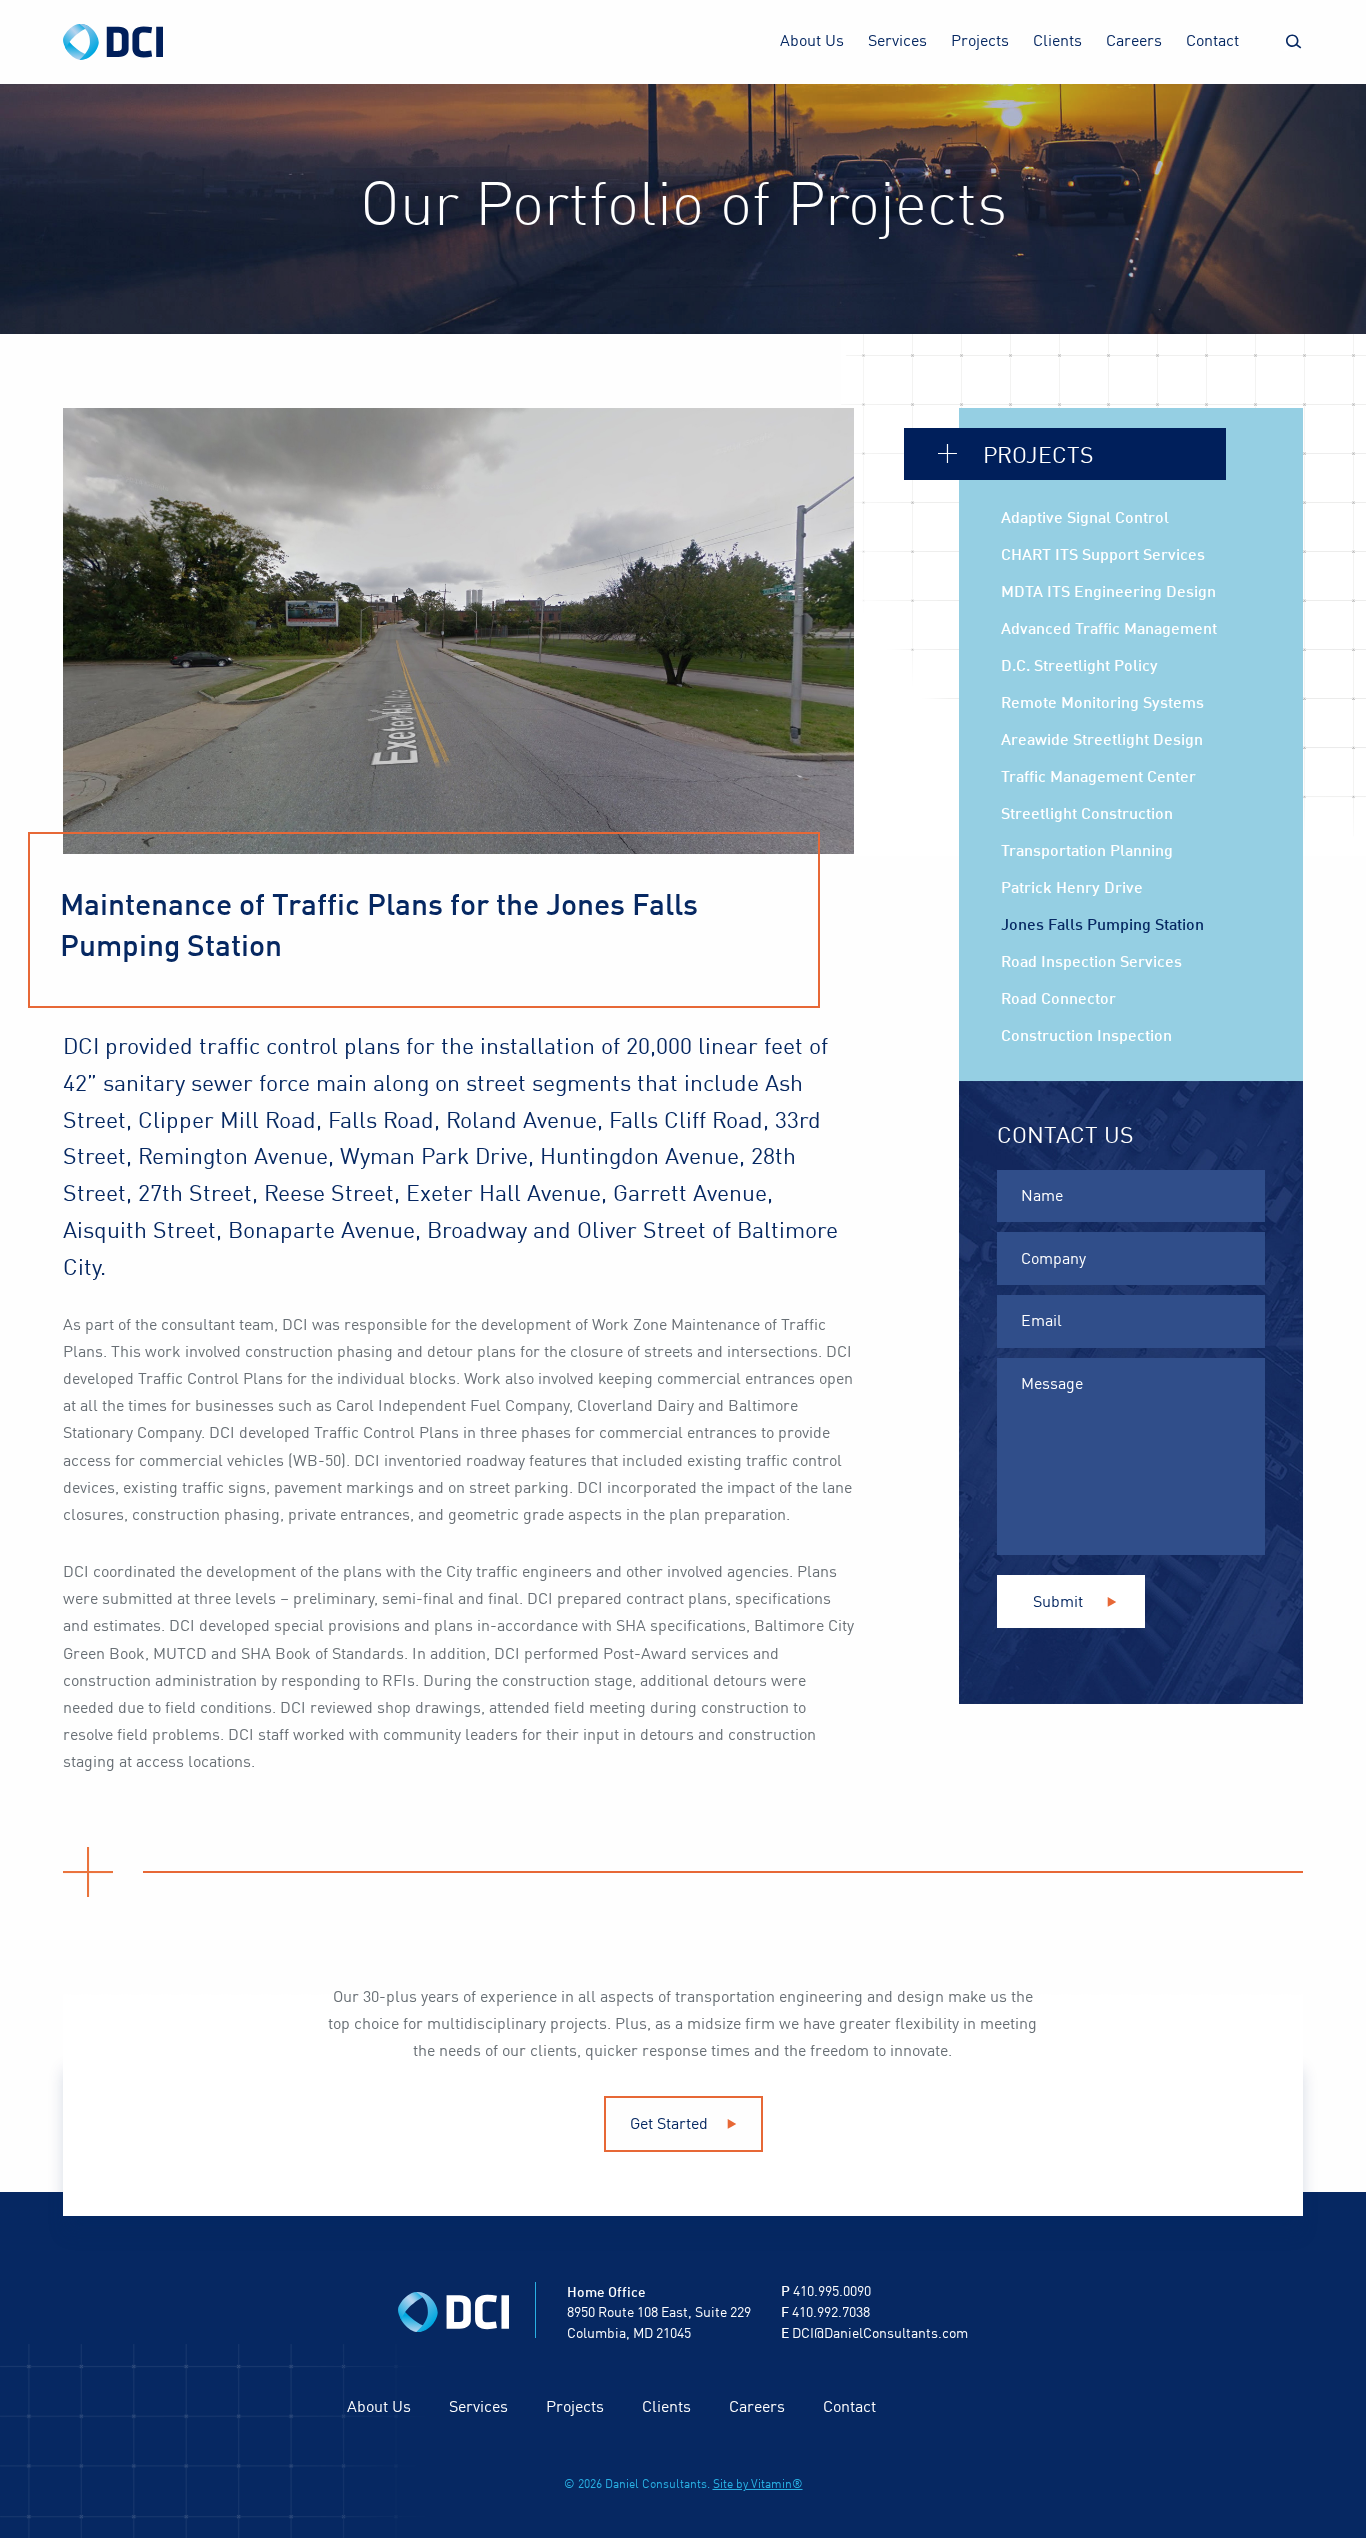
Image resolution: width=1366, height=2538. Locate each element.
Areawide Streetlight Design (1102, 741)
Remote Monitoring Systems (1102, 704)
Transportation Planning (1087, 852)
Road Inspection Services (1091, 963)
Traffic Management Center (1098, 778)
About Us (812, 42)
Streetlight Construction (1087, 815)
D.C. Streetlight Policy (1079, 667)
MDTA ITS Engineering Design (1108, 593)
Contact (1212, 42)
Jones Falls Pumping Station (1102, 926)
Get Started (671, 2125)
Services (897, 42)
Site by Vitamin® (758, 2485)
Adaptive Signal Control (1085, 519)
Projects (980, 42)
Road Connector (1058, 1000)
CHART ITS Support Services (1103, 556)
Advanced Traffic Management (1109, 630)
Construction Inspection (1086, 1037)
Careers (1134, 42)
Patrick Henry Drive (1072, 889)
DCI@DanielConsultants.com (880, 2334)
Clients (1057, 42)
